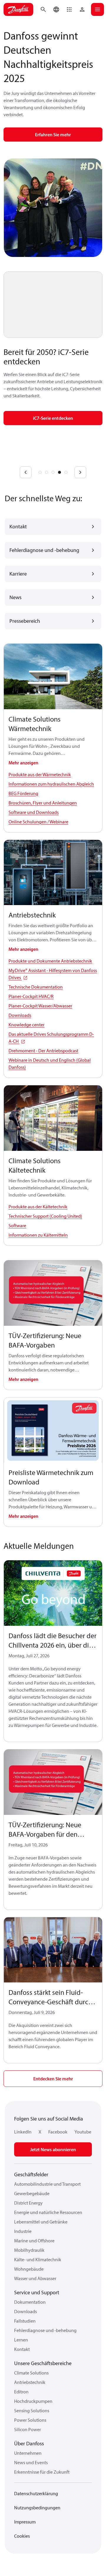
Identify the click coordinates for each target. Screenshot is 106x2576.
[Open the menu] (97, 9)
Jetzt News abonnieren (53, 2149)
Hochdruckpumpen (33, 2401)
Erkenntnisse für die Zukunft (42, 2472)
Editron (21, 2392)
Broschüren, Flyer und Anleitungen (43, 803)
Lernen (21, 2340)
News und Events (31, 2462)
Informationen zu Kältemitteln (38, 1235)
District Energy (28, 2203)
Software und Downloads (34, 812)
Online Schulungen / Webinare (38, 822)
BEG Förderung (23, 793)
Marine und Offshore (34, 2241)
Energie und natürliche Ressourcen (48, 2212)
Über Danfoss (29, 2443)
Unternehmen (28, 2453)
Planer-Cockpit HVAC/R (31, 996)
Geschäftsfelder (31, 2174)
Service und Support (37, 2292)
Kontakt (22, 2349)
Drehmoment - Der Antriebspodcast (43, 1051)
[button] (69, 9)
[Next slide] (80, 472)
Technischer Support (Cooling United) (45, 1216)
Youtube (83, 2132)
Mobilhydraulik (29, 2250)
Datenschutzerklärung (36, 2493)
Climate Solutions (31, 2373)
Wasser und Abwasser (35, 2278)
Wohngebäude (29, 2269)
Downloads (20, 1015)
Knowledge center (26, 1025)
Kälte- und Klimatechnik (38, 2259)
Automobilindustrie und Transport (47, 2184)
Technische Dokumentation (36, 987)
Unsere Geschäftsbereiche (43, 2363)
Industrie (23, 2231)
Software (17, 1225)
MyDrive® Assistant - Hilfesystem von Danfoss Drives (53, 974)
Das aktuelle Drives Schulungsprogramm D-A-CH (51, 1038)
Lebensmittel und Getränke (41, 2222)
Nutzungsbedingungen (37, 2508)
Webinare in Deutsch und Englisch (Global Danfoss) (50, 1063)
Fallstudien (25, 2321)
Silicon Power (28, 2429)
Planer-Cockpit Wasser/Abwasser (40, 1006)
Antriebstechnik (30, 2382)
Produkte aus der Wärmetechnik (40, 774)
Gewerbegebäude (32, 2193)
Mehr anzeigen (23, 763)
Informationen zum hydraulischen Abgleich (51, 784)
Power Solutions (30, 2420)
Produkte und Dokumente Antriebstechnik (50, 961)
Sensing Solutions (32, 2411)
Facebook (58, 2132)
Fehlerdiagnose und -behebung (45, 2330)
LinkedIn (23, 2132)
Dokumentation (30, 2302)
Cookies (22, 2536)
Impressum (25, 2522)
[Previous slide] (26, 472)
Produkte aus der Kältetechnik (38, 1207)
